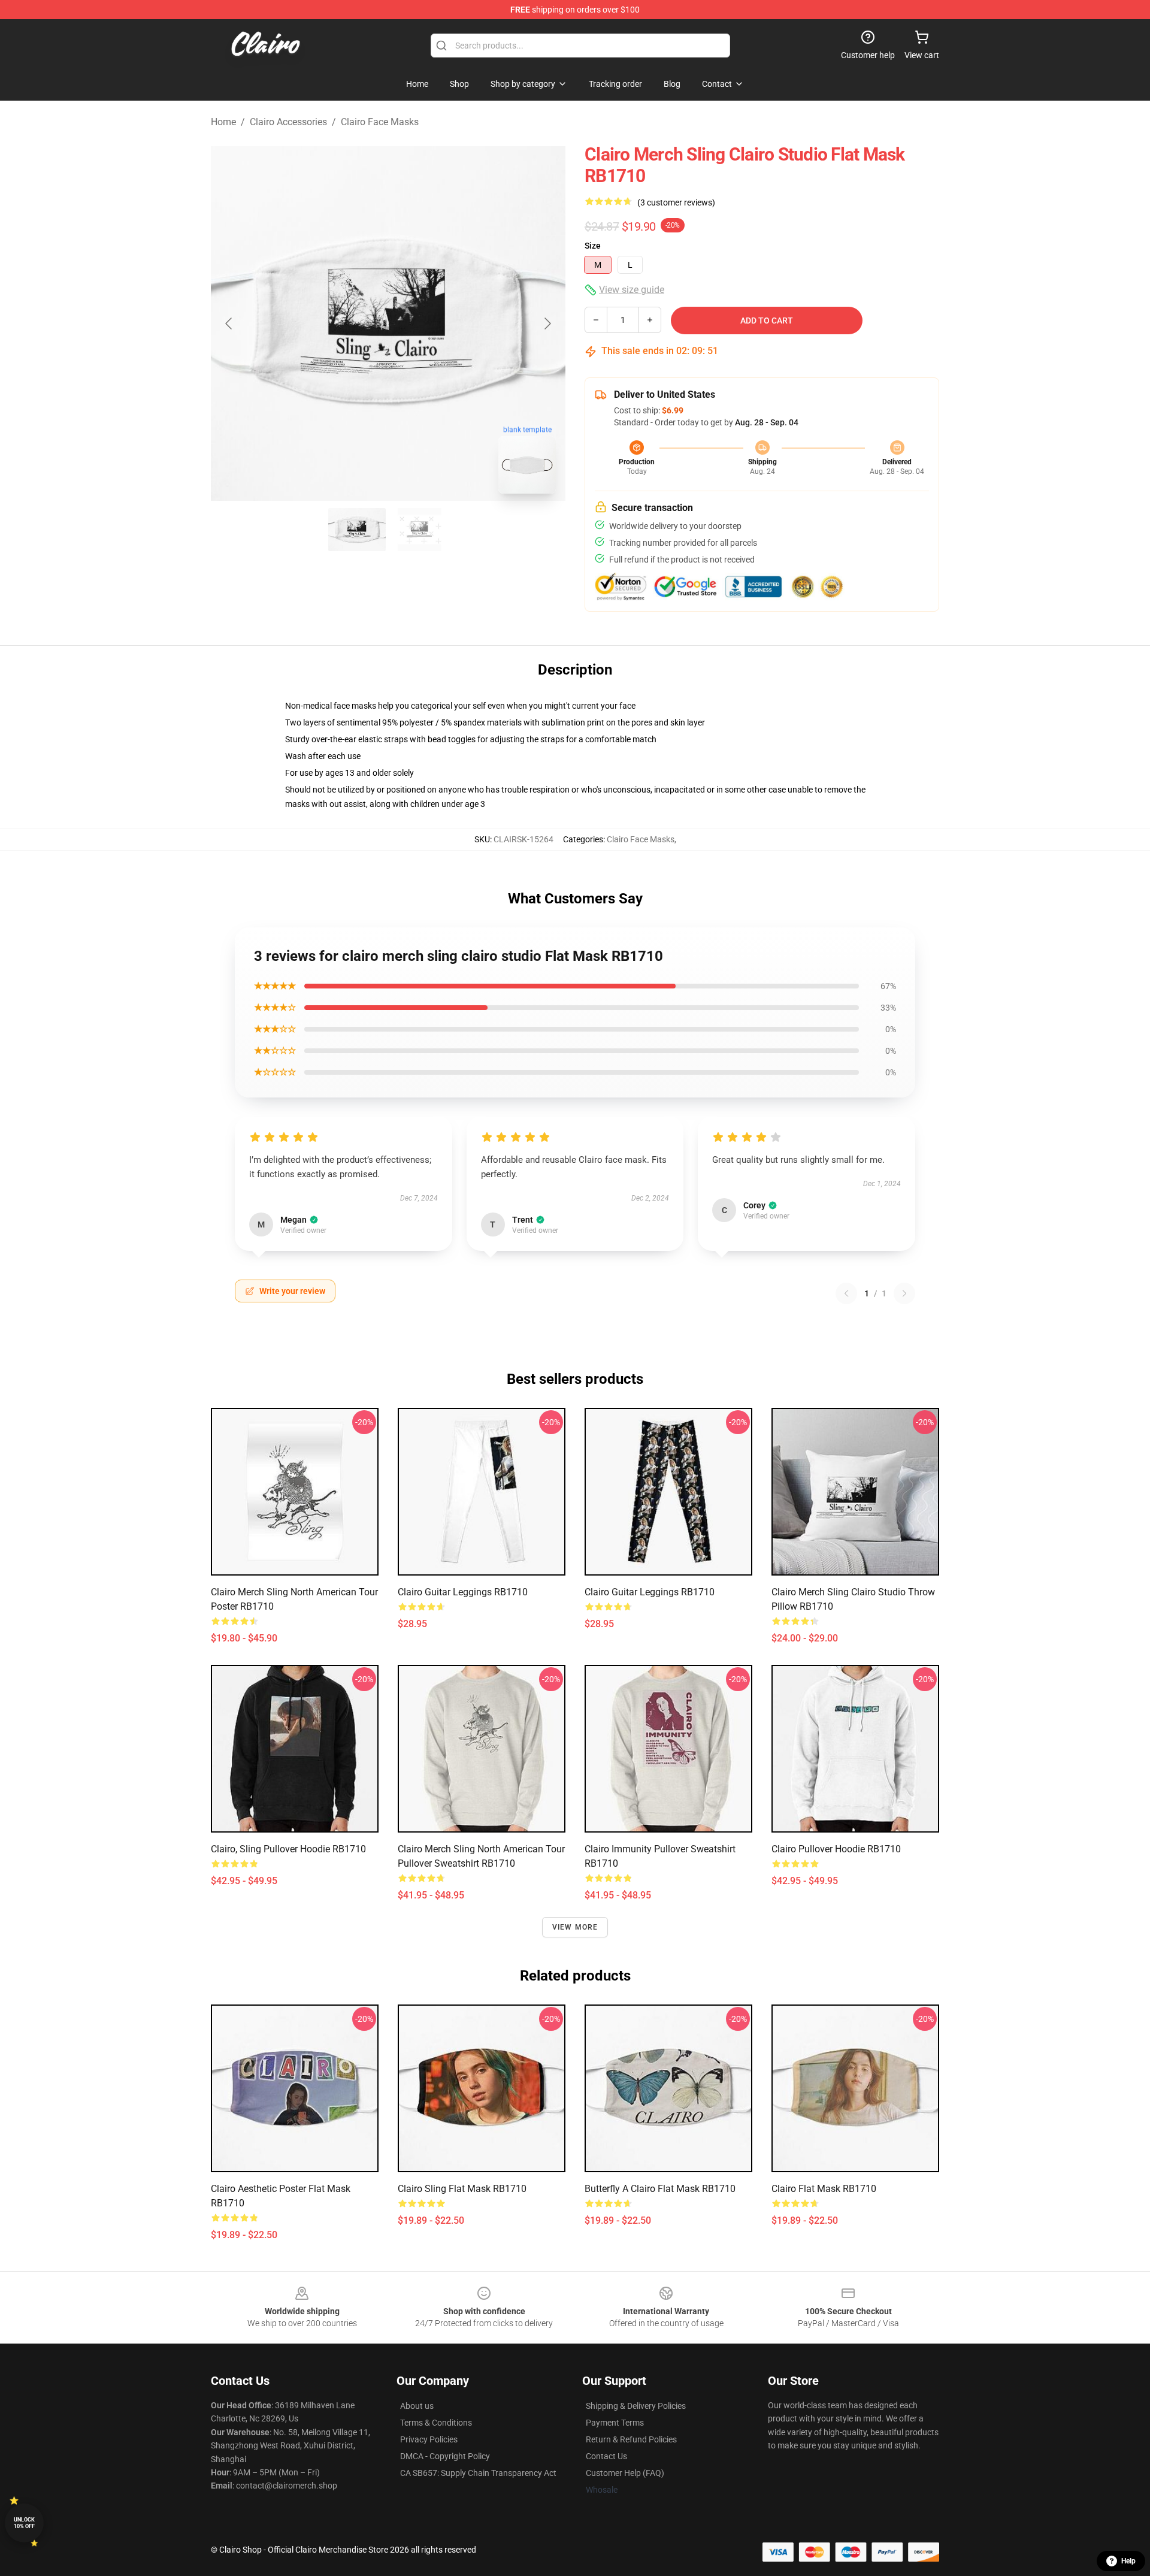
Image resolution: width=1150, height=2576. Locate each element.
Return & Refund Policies (631, 2439)
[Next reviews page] (904, 1293)
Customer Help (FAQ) (625, 2473)
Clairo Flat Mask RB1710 (824, 2189)
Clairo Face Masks (380, 122)
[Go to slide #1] (357, 530)
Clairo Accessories (288, 122)
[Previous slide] (229, 323)
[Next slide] (547, 323)
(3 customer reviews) (676, 202)
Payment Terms (615, 2423)
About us (417, 2406)
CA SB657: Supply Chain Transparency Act (478, 2473)
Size (593, 246)
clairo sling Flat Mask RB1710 (462, 2189)
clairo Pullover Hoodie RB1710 (836, 1849)
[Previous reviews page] (846, 1293)
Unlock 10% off (24, 2523)
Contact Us (606, 2456)
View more (575, 1927)
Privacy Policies (429, 2439)
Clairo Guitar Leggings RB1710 (463, 1592)
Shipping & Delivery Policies (636, 2406)
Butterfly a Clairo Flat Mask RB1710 (660, 2189)
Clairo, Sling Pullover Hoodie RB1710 (288, 1849)
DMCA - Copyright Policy (445, 2456)
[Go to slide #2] (419, 530)
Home (223, 122)
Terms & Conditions (436, 2423)
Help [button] (1128, 2561)
